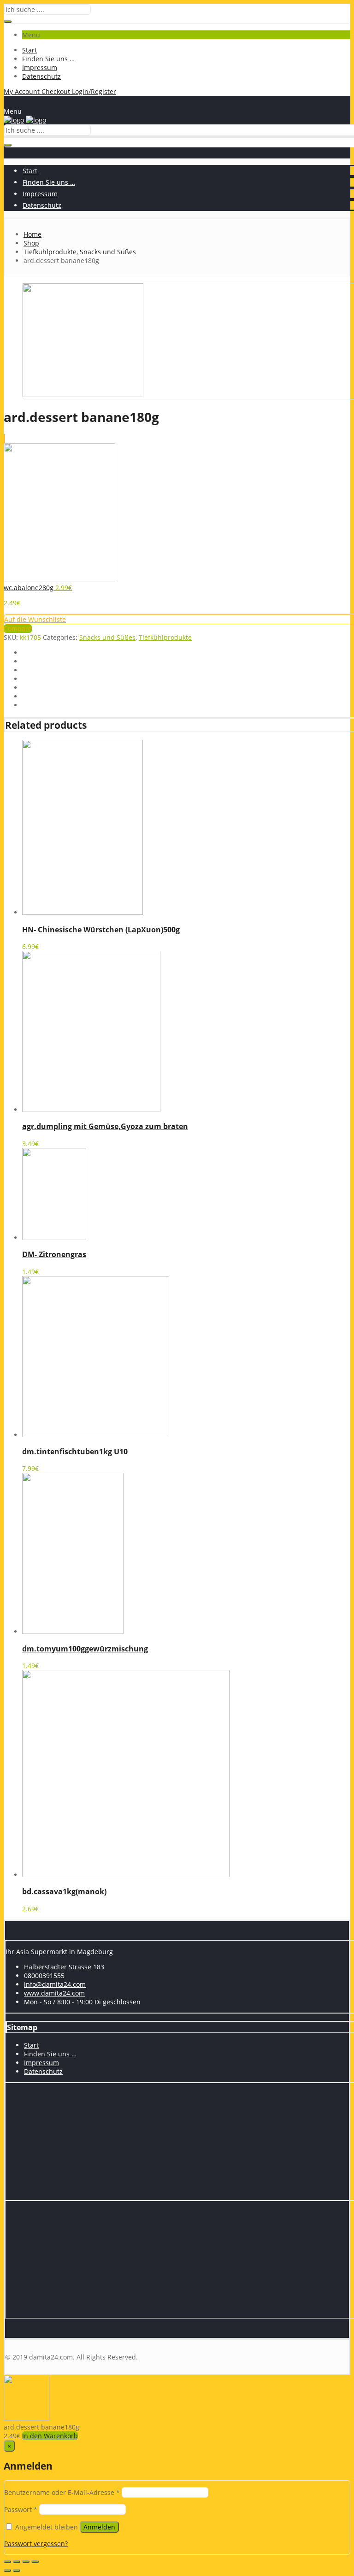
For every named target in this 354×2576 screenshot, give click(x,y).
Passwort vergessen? (36, 2544)
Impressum (40, 67)
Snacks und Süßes (107, 637)
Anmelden (99, 2527)
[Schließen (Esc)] (7, 2562)
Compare (18, 629)
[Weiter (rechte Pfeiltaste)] (17, 2570)
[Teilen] (17, 2562)
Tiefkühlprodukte (165, 637)
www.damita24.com (54, 1993)
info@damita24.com (55, 1984)
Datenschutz (41, 76)
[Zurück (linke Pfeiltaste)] (7, 2570)
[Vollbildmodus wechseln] (26, 2562)
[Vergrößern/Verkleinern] (35, 2562)
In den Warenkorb (50, 2436)
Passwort (21, 2509)
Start (29, 50)
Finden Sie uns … (48, 59)
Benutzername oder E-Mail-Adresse (62, 2492)
